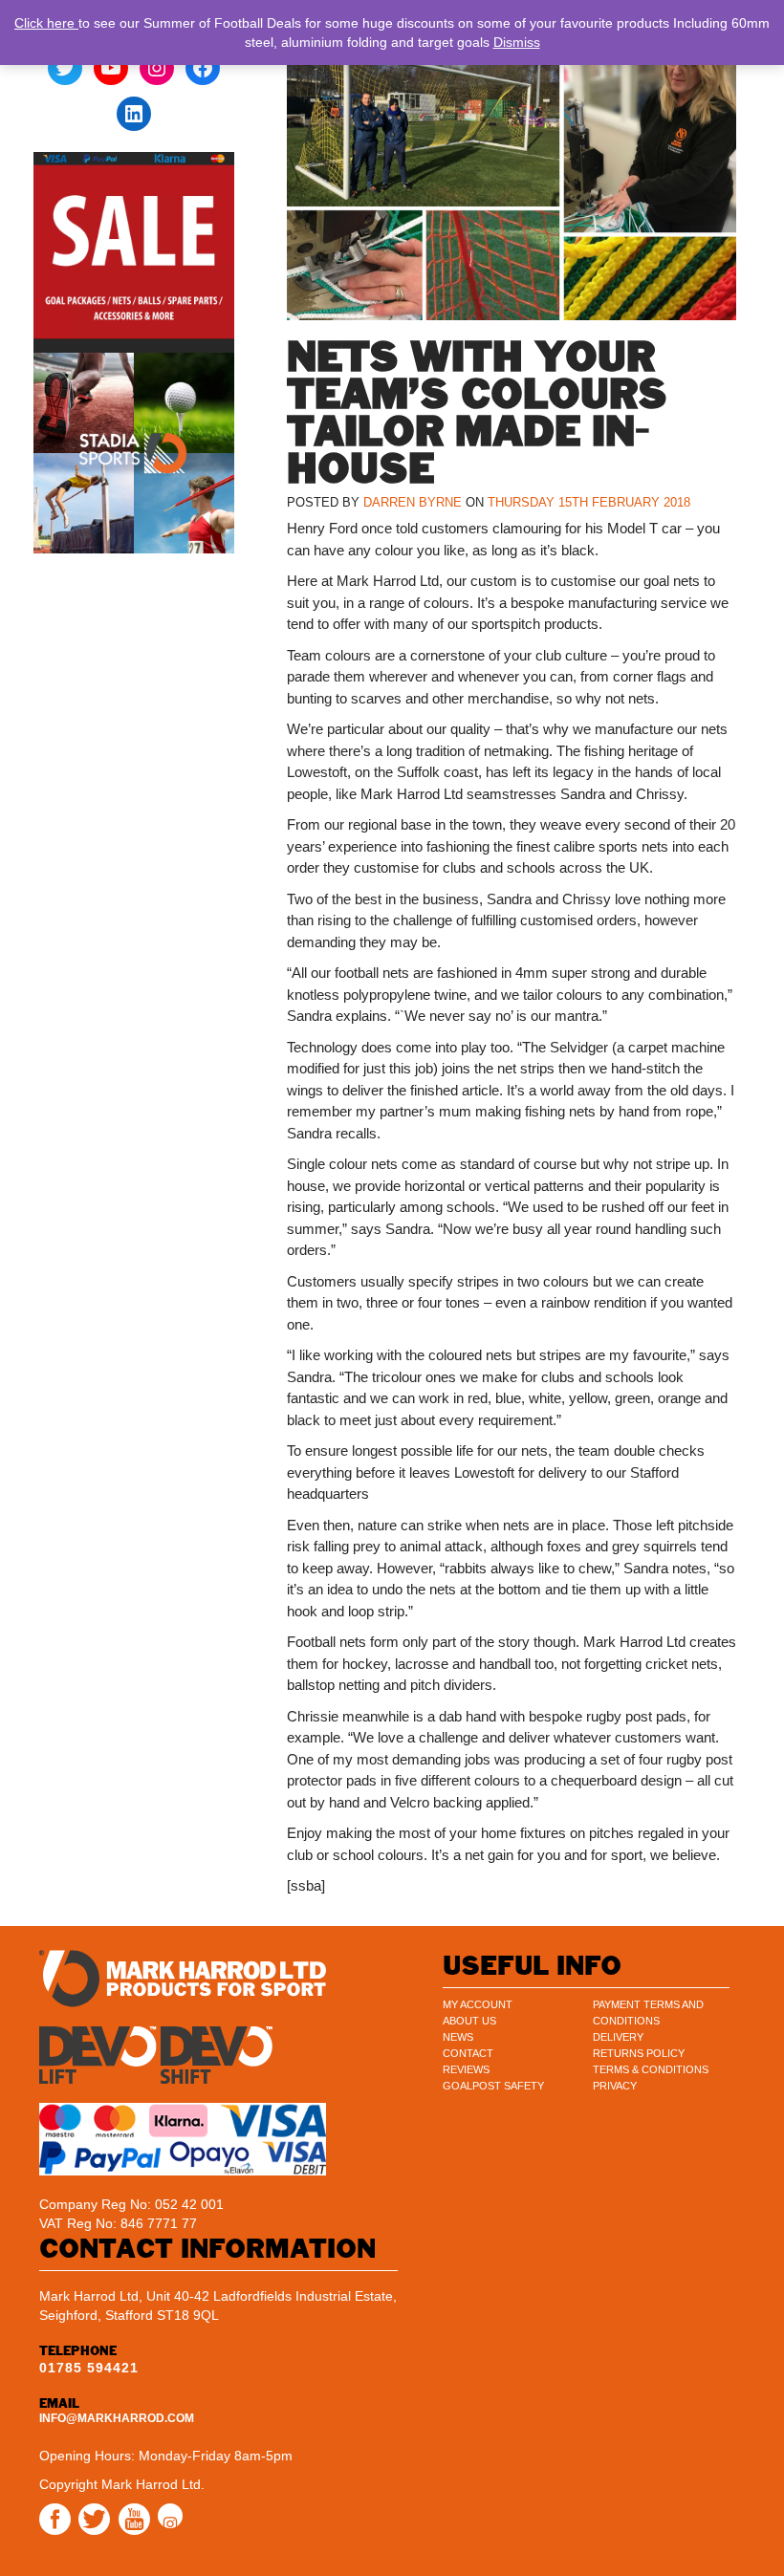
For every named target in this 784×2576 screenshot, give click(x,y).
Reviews (466, 2069)
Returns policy (639, 2053)
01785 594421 (89, 2368)
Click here (46, 23)
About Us (469, 2021)
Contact (468, 2053)
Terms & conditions (651, 2069)
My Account (478, 2004)
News (458, 2037)
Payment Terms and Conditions (648, 2013)
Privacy (615, 2086)
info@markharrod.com (117, 2418)
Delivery (618, 2037)
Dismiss (517, 42)
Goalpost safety (493, 2086)
